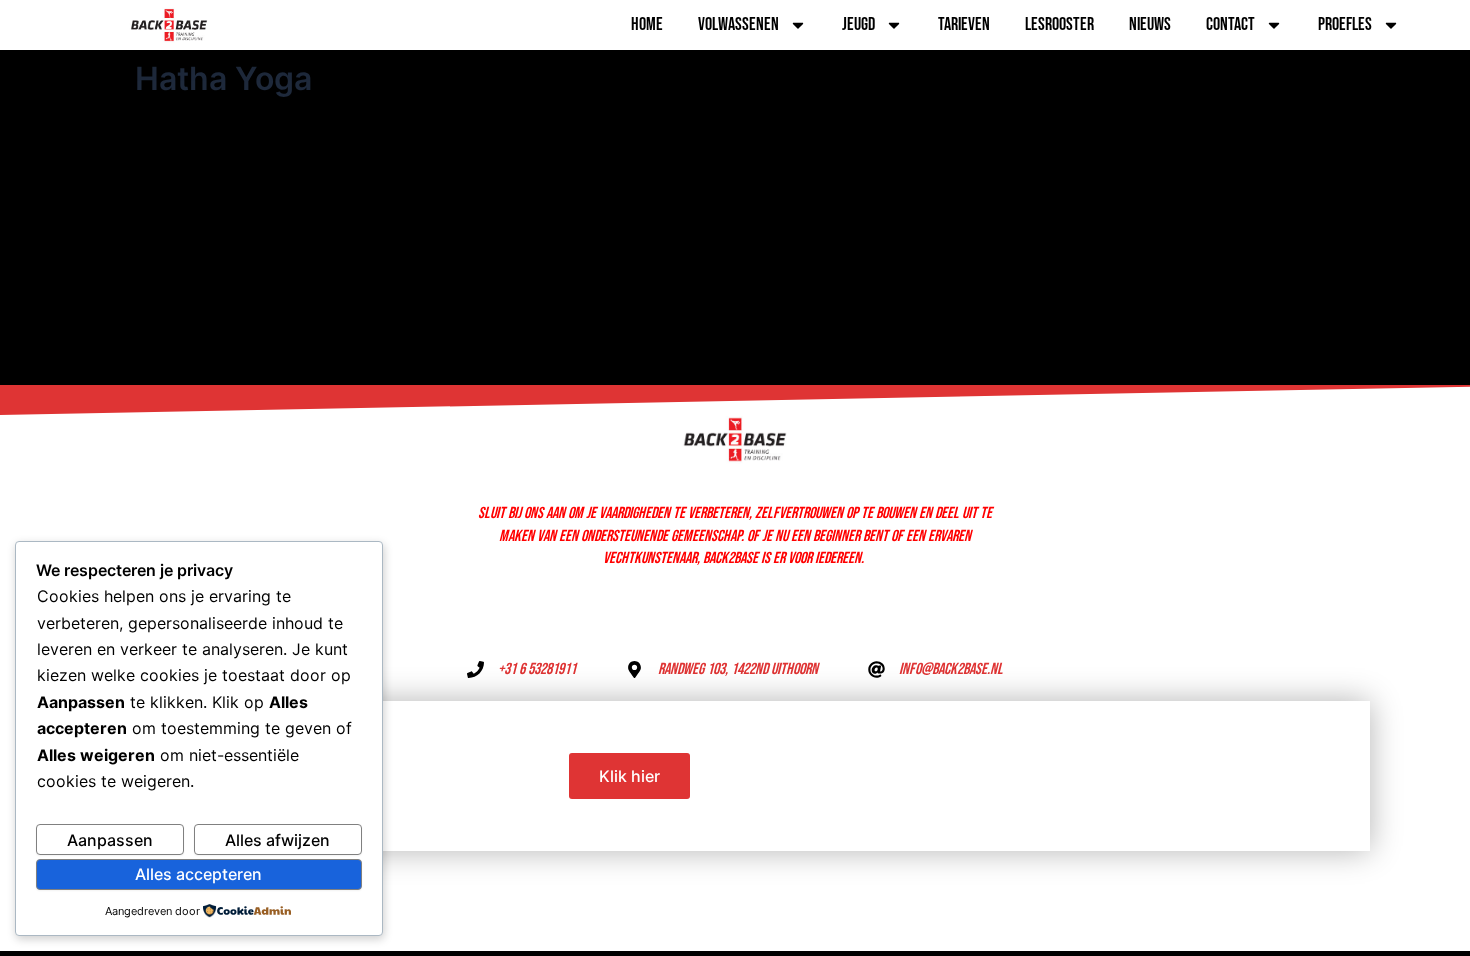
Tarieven (964, 24)
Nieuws (1150, 24)
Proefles (1345, 24)
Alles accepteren (198, 874)
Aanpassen (110, 840)
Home (647, 24)
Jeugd (858, 24)
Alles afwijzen (277, 840)
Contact (1230, 24)
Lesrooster (1059, 24)
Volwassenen (738, 24)
